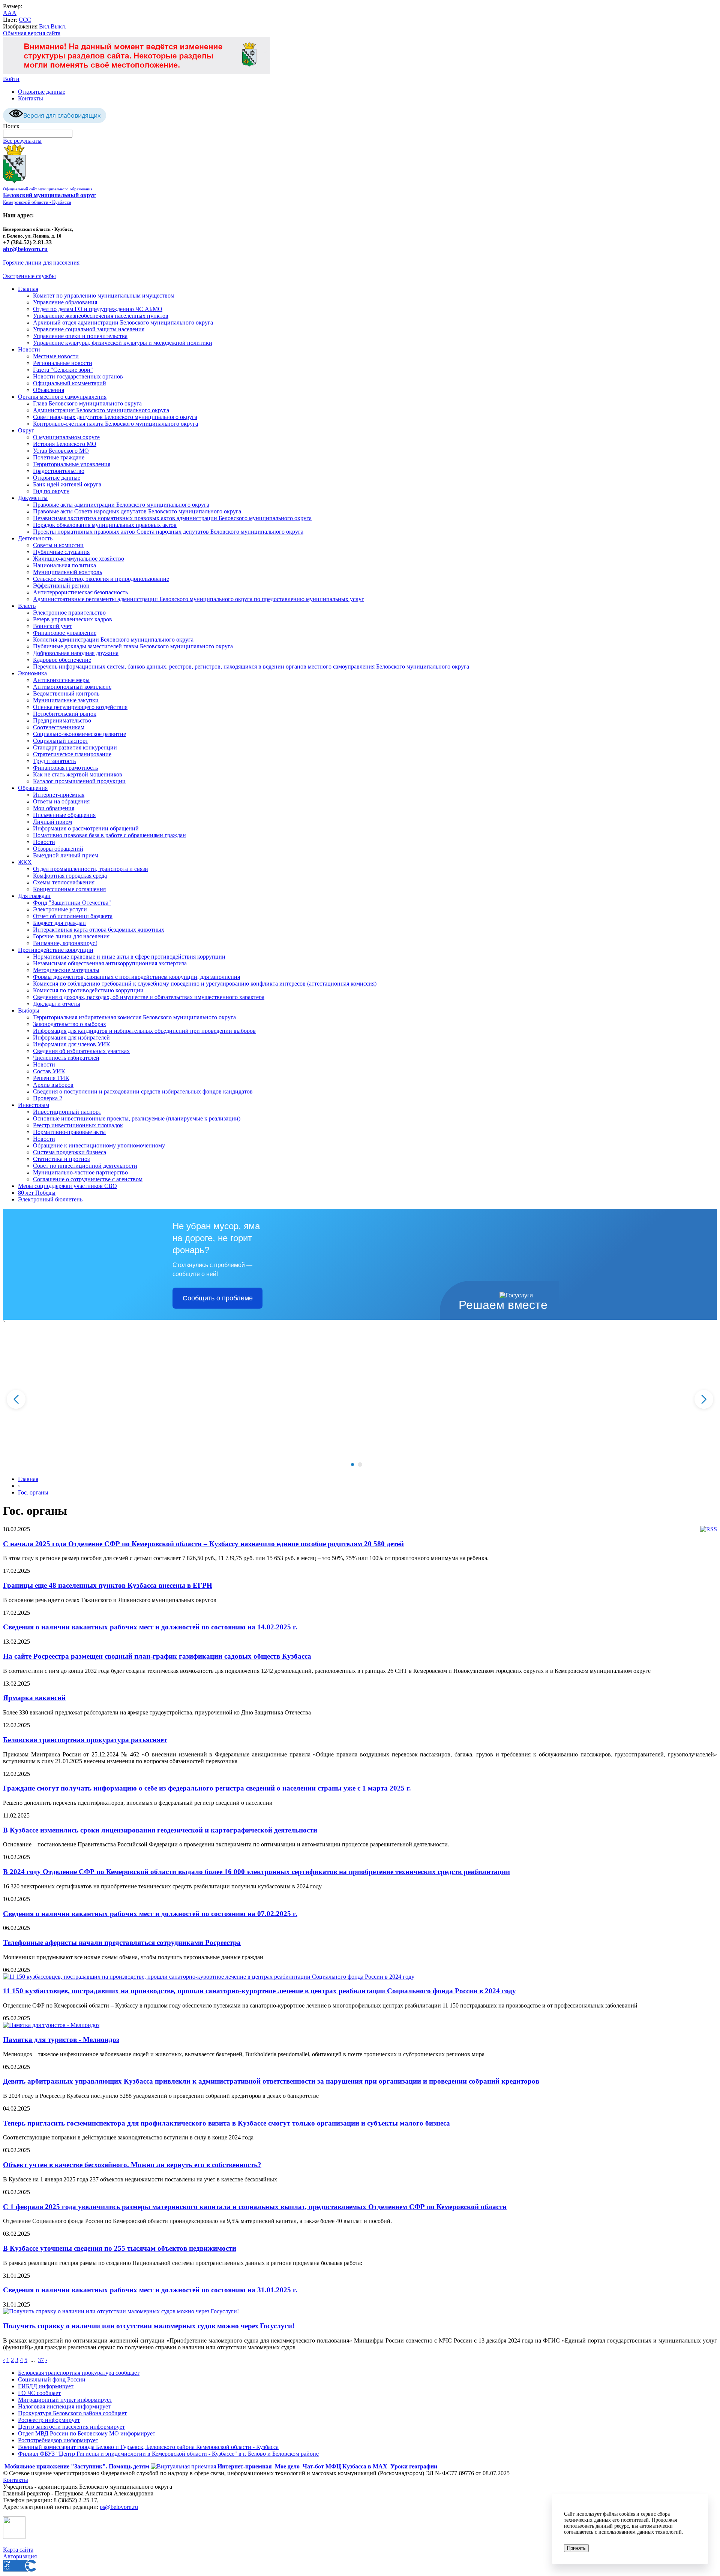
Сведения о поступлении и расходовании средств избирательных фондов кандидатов (143, 1091)
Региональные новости (63, 363)
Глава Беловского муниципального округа (87, 403)
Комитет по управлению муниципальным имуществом (104, 295)
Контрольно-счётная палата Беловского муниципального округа (115, 424)
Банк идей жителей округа (67, 484)
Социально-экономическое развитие (79, 734)
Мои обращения (54, 808)
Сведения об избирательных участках (81, 1051)
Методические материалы (66, 970)
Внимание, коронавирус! (65, 943)
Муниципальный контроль (67, 572)
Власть (27, 606)
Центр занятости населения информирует (71, 2427)
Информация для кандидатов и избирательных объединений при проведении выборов (144, 1031)
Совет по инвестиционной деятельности (85, 1166)
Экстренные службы (29, 276)
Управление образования (65, 302)
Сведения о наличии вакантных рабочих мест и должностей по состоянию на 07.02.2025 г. (150, 1914)
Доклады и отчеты (57, 1004)
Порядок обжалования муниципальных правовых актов (105, 525)
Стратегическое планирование (72, 754)
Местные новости (56, 356)
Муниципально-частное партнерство (80, 1172)
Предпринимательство (62, 720)
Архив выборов (53, 1085)
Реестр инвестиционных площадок (78, 1125)
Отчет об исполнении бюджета (73, 916)
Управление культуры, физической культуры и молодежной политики (123, 343)
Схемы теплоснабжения (64, 882)
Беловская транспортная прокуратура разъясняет (85, 1740)
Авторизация (20, 2556)
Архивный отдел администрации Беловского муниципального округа (123, 322)
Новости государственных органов (78, 376)
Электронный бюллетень (50, 1199)
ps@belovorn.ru (119, 2507)
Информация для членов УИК (72, 1044)
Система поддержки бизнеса (70, 1152)
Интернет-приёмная (59, 795)
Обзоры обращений (58, 849)
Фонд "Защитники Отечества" (72, 903)
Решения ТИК (51, 1078)
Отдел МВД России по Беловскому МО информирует (87, 2433)
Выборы (29, 1011)
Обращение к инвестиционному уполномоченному (99, 1145)
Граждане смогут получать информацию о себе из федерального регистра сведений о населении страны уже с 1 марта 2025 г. (207, 1788)
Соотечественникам (59, 727)
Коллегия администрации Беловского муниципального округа (113, 640)
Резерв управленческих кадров (73, 619)
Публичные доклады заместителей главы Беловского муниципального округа (133, 646)
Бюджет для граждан (59, 923)
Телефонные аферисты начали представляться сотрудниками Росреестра (122, 1942)
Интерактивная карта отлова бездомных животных (99, 930)
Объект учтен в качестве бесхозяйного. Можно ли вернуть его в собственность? (132, 2165)
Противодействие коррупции (56, 950)
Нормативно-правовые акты (69, 1132)
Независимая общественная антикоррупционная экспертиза (110, 963)
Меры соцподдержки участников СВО (67, 1186)
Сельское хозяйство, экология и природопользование (101, 579)
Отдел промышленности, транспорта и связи (91, 869)
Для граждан (34, 896)
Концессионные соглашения (69, 889)
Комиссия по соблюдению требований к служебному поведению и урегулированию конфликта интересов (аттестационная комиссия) (205, 984)
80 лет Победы (37, 1193)
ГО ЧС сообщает (39, 2393)
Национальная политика (64, 565)
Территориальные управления (72, 464)
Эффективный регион (61, 586)
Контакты (31, 98)
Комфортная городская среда (70, 876)
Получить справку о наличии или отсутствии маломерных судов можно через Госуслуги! (149, 2326)
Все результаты (22, 141)
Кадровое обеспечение (62, 660)
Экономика (32, 673)
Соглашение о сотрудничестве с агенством (88, 1179)
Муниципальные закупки (66, 700)
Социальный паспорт (61, 741)
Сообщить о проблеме (218, 1298)
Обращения (33, 788)
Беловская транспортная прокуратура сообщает (79, 2373)
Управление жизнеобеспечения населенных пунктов (101, 316)
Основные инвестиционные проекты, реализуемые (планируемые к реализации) (137, 1118)
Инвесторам (34, 1105)
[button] (352, 1465)
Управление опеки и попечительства (80, 336)
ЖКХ (25, 862)
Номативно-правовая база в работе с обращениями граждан (109, 835)
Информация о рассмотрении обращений (86, 828)
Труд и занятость (54, 761)
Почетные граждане (59, 457)
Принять (576, 2548)
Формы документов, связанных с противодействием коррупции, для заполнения (136, 977)
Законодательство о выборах (70, 1024)
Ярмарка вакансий (34, 1698)
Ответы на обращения (61, 801)
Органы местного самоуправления (62, 397)
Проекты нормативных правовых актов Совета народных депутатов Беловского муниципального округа (168, 532)
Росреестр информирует (49, 2420)
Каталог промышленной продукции (79, 781)
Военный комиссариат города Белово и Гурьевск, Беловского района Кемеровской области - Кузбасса (148, 2447)
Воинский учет (52, 626)
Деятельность (35, 538)
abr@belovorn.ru (25, 249)
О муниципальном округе (66, 437)
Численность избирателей (66, 1058)
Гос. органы (33, 1492)
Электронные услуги (60, 909)
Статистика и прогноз (61, 1159)
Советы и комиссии (58, 545)
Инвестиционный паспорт (67, 1112)
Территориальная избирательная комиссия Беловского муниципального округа (134, 1017)
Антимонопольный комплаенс (72, 687)
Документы (33, 498)
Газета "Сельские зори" (63, 370)
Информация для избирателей (71, 1037)
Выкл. (58, 26)
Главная (28, 289)
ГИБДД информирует (46, 2386)
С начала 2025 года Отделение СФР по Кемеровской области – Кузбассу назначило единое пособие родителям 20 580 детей (203, 1544)
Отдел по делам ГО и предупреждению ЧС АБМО (98, 309)
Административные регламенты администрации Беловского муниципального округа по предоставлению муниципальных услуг (199, 599)
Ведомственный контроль (66, 693)
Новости (29, 349)
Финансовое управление (65, 633)
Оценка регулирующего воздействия (80, 707)
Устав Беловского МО (61, 451)
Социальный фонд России (52, 2379)
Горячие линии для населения (41, 263)
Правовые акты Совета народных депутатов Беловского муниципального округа (137, 511)
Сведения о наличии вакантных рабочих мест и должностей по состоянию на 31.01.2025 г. (150, 2290)
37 (41, 2360)
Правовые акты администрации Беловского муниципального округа (121, 505)
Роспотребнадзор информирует (58, 2440)
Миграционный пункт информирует (65, 2400)
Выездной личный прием (66, 855)
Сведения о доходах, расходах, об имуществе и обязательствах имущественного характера (149, 997)
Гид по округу (51, 491)
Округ (26, 430)
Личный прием (52, 822)
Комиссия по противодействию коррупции (88, 990)
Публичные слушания (61, 552)
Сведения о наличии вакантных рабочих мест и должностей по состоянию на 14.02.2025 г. (150, 1627)
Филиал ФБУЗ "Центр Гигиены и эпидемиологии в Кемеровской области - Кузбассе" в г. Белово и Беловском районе (168, 2454)
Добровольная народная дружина (76, 653)
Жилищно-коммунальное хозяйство (79, 559)
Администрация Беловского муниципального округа (101, 410)
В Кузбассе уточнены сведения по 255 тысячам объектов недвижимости (120, 2248)
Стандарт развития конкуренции (75, 747)
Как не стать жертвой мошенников (78, 774)
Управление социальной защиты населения (89, 329)
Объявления (49, 390)
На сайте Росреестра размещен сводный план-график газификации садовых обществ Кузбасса (157, 1656)
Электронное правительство (69, 613)
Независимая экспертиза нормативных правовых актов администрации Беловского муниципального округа (172, 518)
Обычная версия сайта (32, 33)
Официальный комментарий (70, 383)
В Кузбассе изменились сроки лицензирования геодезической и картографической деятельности (160, 1830)
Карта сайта (18, 2550)
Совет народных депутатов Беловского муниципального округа (115, 417)
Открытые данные (42, 92)
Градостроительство (59, 471)
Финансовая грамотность (65, 768)
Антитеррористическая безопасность (80, 592)
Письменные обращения (64, 815)
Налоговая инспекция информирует (64, 2406)
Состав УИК (49, 1071)
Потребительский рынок (65, 714)
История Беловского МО (65, 444)
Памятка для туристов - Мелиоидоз (61, 2040)
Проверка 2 (48, 1098)
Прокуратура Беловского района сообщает (72, 2413)
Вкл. (45, 26)
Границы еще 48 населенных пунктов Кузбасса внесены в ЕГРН (108, 1585)
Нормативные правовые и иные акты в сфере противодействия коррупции (129, 957)
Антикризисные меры (61, 680)
